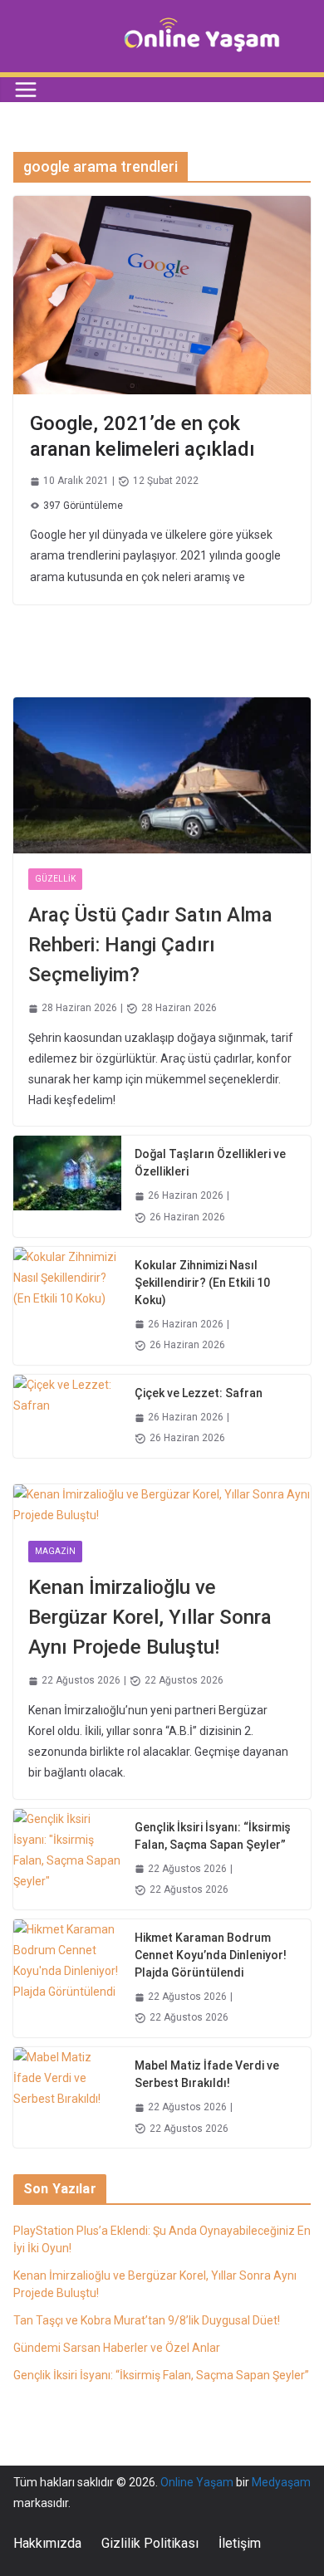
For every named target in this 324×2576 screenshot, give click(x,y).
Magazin (55, 1551)
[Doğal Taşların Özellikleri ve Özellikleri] (67, 1186)
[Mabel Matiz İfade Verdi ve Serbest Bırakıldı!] (67, 2097)
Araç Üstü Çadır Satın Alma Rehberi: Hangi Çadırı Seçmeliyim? (150, 945)
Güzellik (55, 879)
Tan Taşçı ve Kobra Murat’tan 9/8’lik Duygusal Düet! (147, 2320)
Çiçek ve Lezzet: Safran (199, 1393)
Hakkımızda (47, 2543)
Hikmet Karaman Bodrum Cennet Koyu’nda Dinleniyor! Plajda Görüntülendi (211, 1955)
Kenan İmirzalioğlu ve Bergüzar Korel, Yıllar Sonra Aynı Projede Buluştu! (150, 1617)
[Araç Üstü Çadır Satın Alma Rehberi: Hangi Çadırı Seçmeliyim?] (162, 775)
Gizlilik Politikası (150, 2543)
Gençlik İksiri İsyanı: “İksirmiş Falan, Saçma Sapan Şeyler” (213, 1836)
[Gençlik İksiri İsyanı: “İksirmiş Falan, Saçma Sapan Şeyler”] (67, 1859)
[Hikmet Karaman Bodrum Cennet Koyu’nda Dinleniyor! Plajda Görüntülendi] (67, 1978)
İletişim (240, 2543)
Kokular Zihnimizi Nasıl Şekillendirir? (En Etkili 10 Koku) (202, 1283)
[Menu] (26, 90)
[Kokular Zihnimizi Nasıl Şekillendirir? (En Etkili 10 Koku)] (67, 1306)
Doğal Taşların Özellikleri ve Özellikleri (210, 1163)
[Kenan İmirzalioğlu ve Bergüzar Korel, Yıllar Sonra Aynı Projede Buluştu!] (162, 1505)
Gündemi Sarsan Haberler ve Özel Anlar (117, 2348)
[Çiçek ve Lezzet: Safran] (67, 1416)
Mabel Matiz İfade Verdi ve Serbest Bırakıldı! (207, 2074)
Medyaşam (281, 2482)
